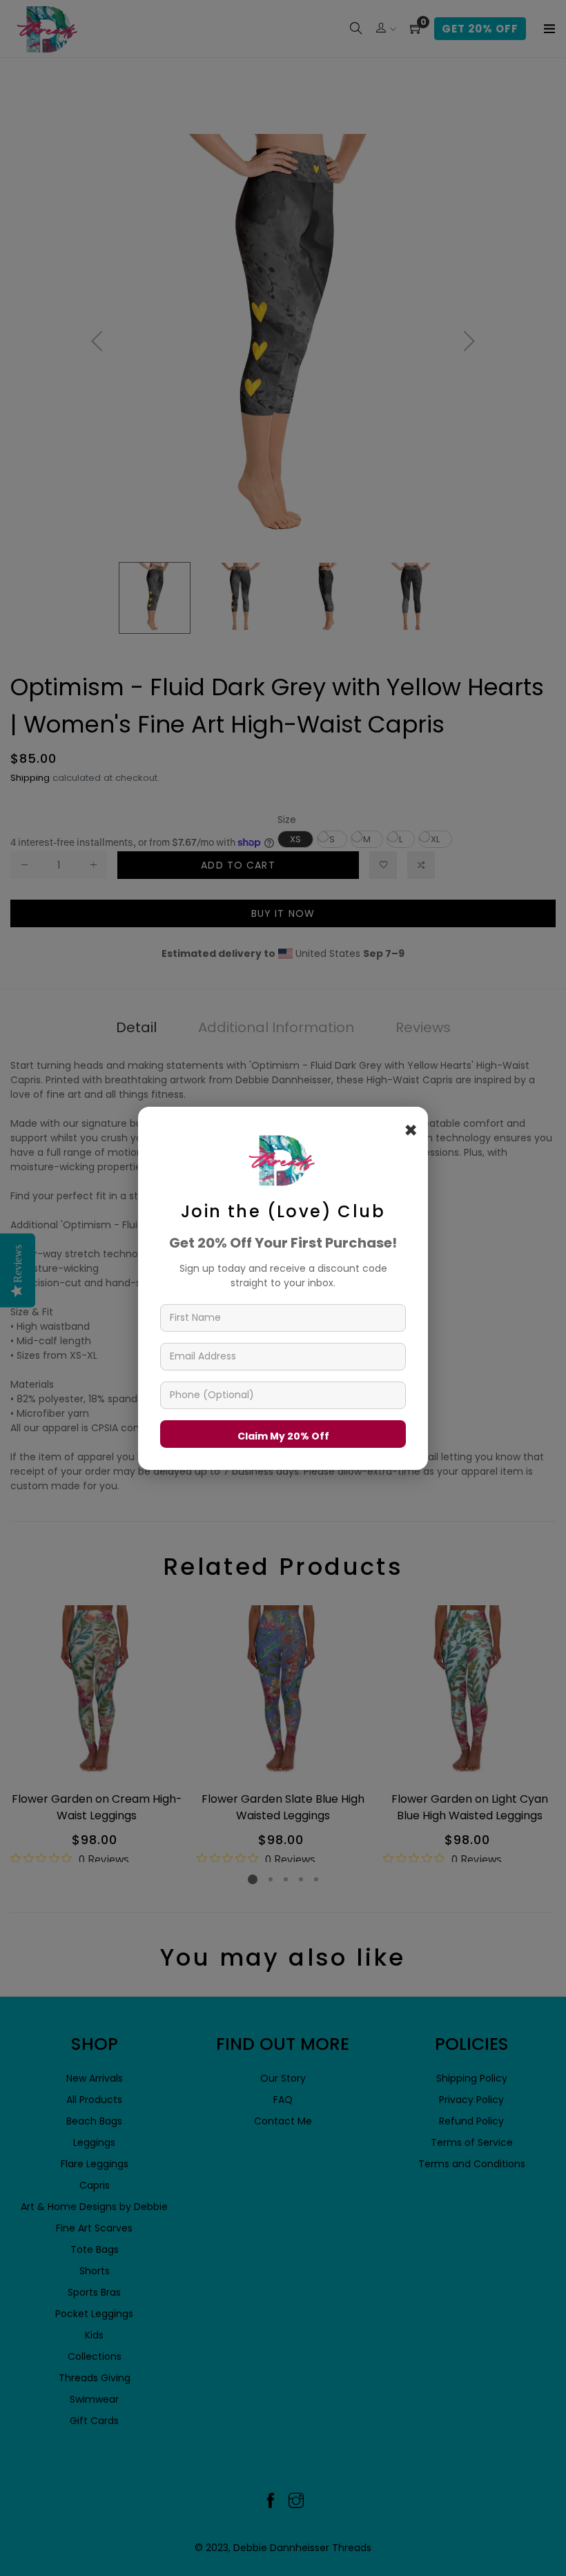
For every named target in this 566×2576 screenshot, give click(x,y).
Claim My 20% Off (283, 1435)
